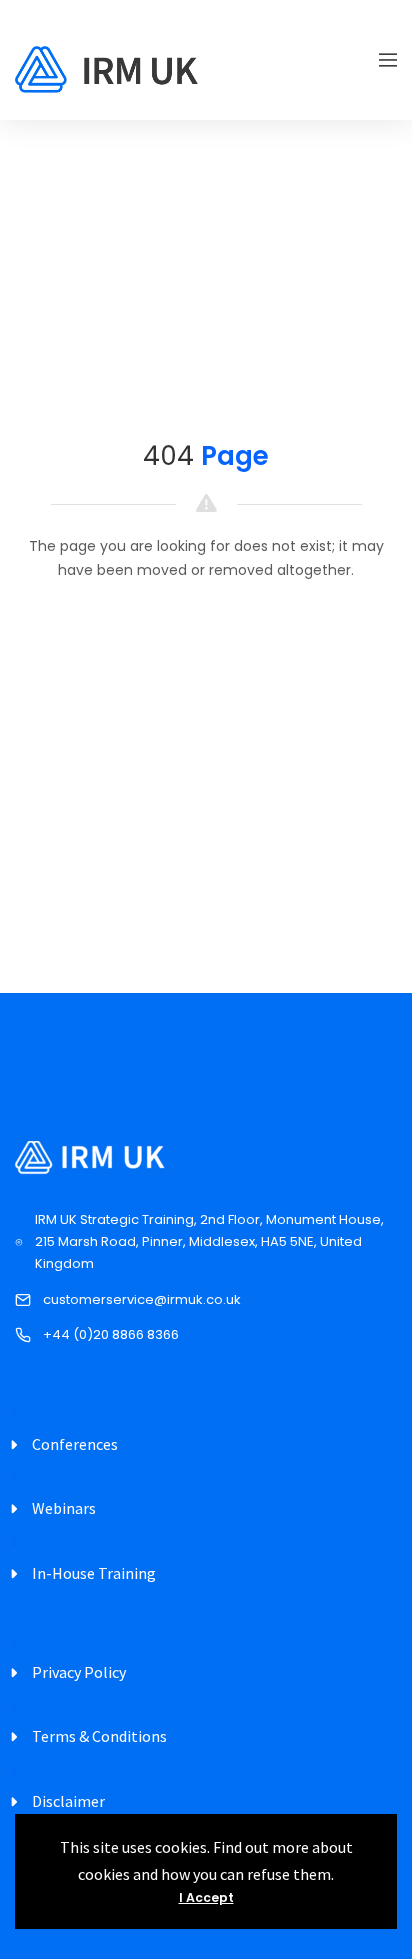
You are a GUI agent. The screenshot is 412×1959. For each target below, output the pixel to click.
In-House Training (94, 1573)
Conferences (75, 1444)
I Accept (206, 1897)
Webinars (64, 1508)
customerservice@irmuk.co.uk (142, 1299)
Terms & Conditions (99, 1736)
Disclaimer (68, 1801)
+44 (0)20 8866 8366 (111, 1334)
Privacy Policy (79, 1672)
